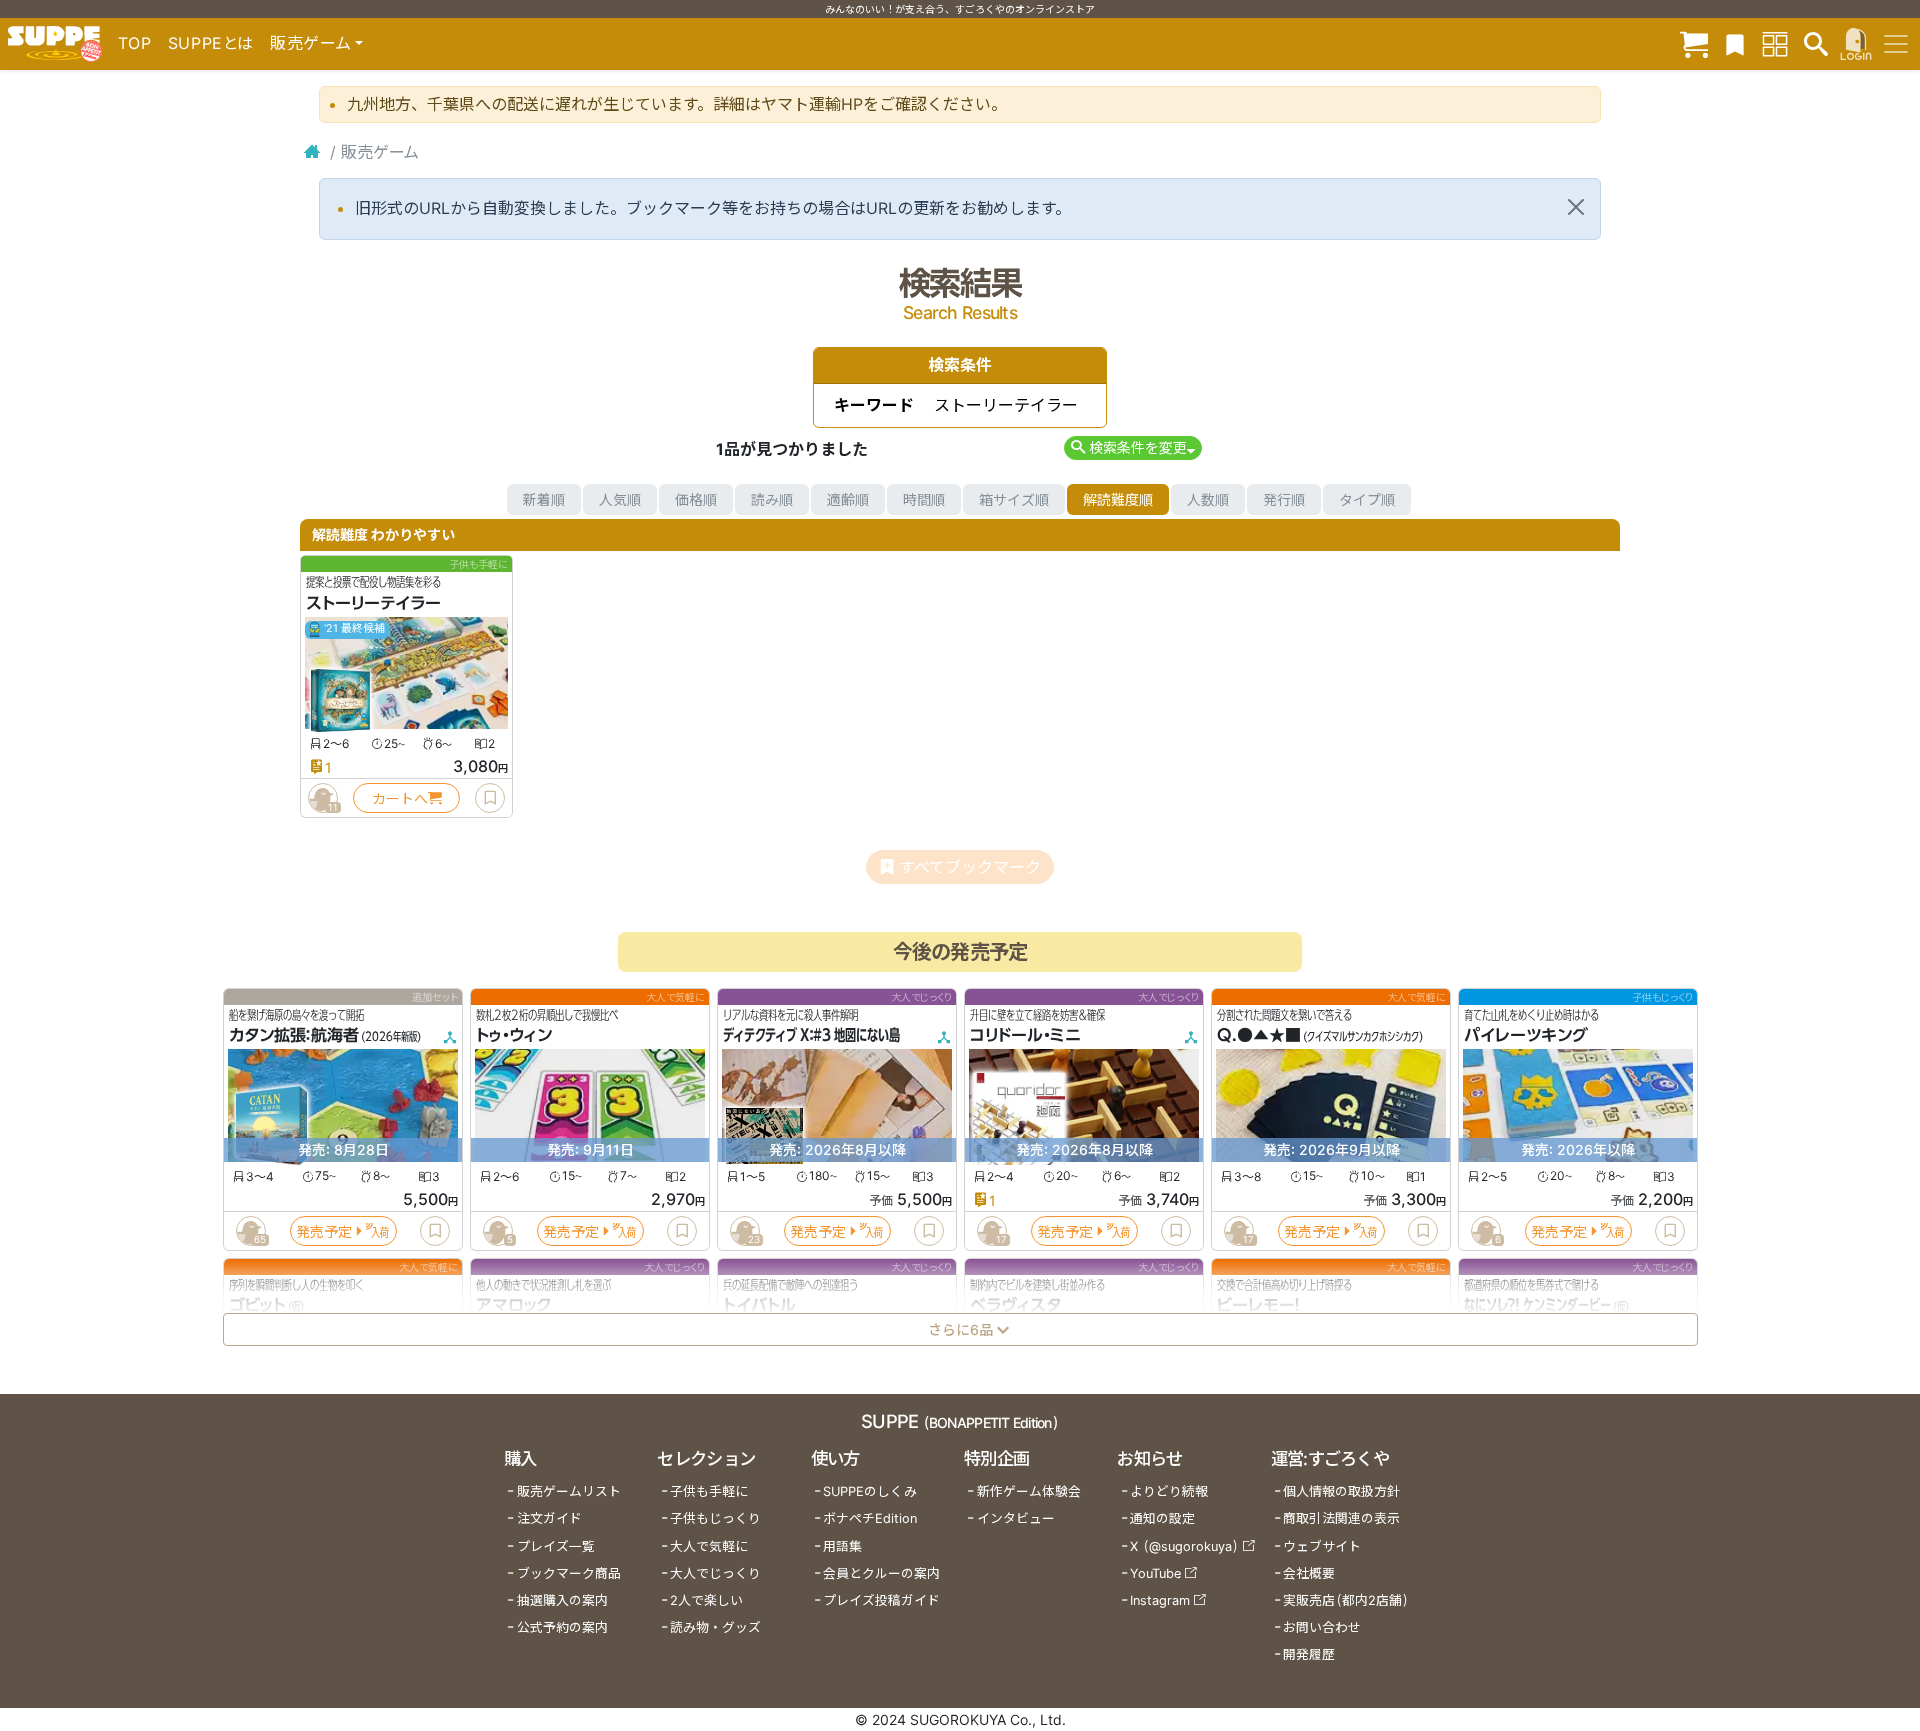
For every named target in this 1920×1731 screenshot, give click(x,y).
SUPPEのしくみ (870, 1491)
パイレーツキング (1526, 1036)
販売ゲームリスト (569, 1491)
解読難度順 (1118, 499)
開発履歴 (1309, 1654)
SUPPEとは (211, 43)
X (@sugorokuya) (1184, 1546)
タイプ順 (1367, 499)
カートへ (400, 798)
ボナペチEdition (870, 1518)
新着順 (544, 499)
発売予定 (324, 1231)
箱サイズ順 (1014, 499)
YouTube (1155, 1573)
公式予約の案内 (562, 1627)
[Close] (1576, 207)
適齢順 (848, 499)
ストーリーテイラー (373, 603)
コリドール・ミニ (1025, 1036)
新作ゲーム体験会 (1029, 1491)
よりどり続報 (1169, 1491)
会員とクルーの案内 (881, 1573)
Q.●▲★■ (1259, 1036)
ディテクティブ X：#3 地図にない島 (811, 1036)
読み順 (772, 499)
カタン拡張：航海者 (294, 1036)
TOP (135, 43)
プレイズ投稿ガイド (881, 1600)
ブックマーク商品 (569, 1573)
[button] (1132, 447)
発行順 (1284, 499)
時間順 (924, 499)
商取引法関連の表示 (1341, 1518)
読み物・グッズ (715, 1627)
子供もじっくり (715, 1518)
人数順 (1208, 499)
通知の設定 (1162, 1518)
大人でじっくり (715, 1573)
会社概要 (1309, 1573)
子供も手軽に (709, 1491)
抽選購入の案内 (562, 1600)
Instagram (1160, 1600)
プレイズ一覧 (556, 1546)
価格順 (696, 499)
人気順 (620, 499)
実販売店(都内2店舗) (1346, 1600)
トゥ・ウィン (514, 1036)
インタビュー (1016, 1518)
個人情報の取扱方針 (1341, 1491)
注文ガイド (549, 1518)
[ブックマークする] (490, 798)
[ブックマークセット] (1735, 43)
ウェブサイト (1322, 1546)
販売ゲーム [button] (310, 43)
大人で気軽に (709, 1546)
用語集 (842, 1546)
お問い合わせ (1322, 1627)
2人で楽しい (706, 1600)
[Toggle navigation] (1896, 44)
